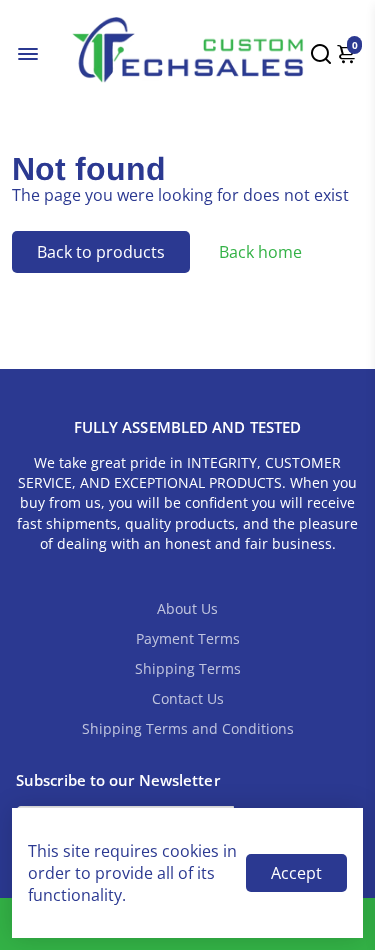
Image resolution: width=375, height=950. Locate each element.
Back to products (101, 252)
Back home (260, 252)
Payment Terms (188, 639)
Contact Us (188, 699)
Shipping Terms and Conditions (188, 729)
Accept (296, 873)
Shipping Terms (188, 669)
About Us (187, 609)
